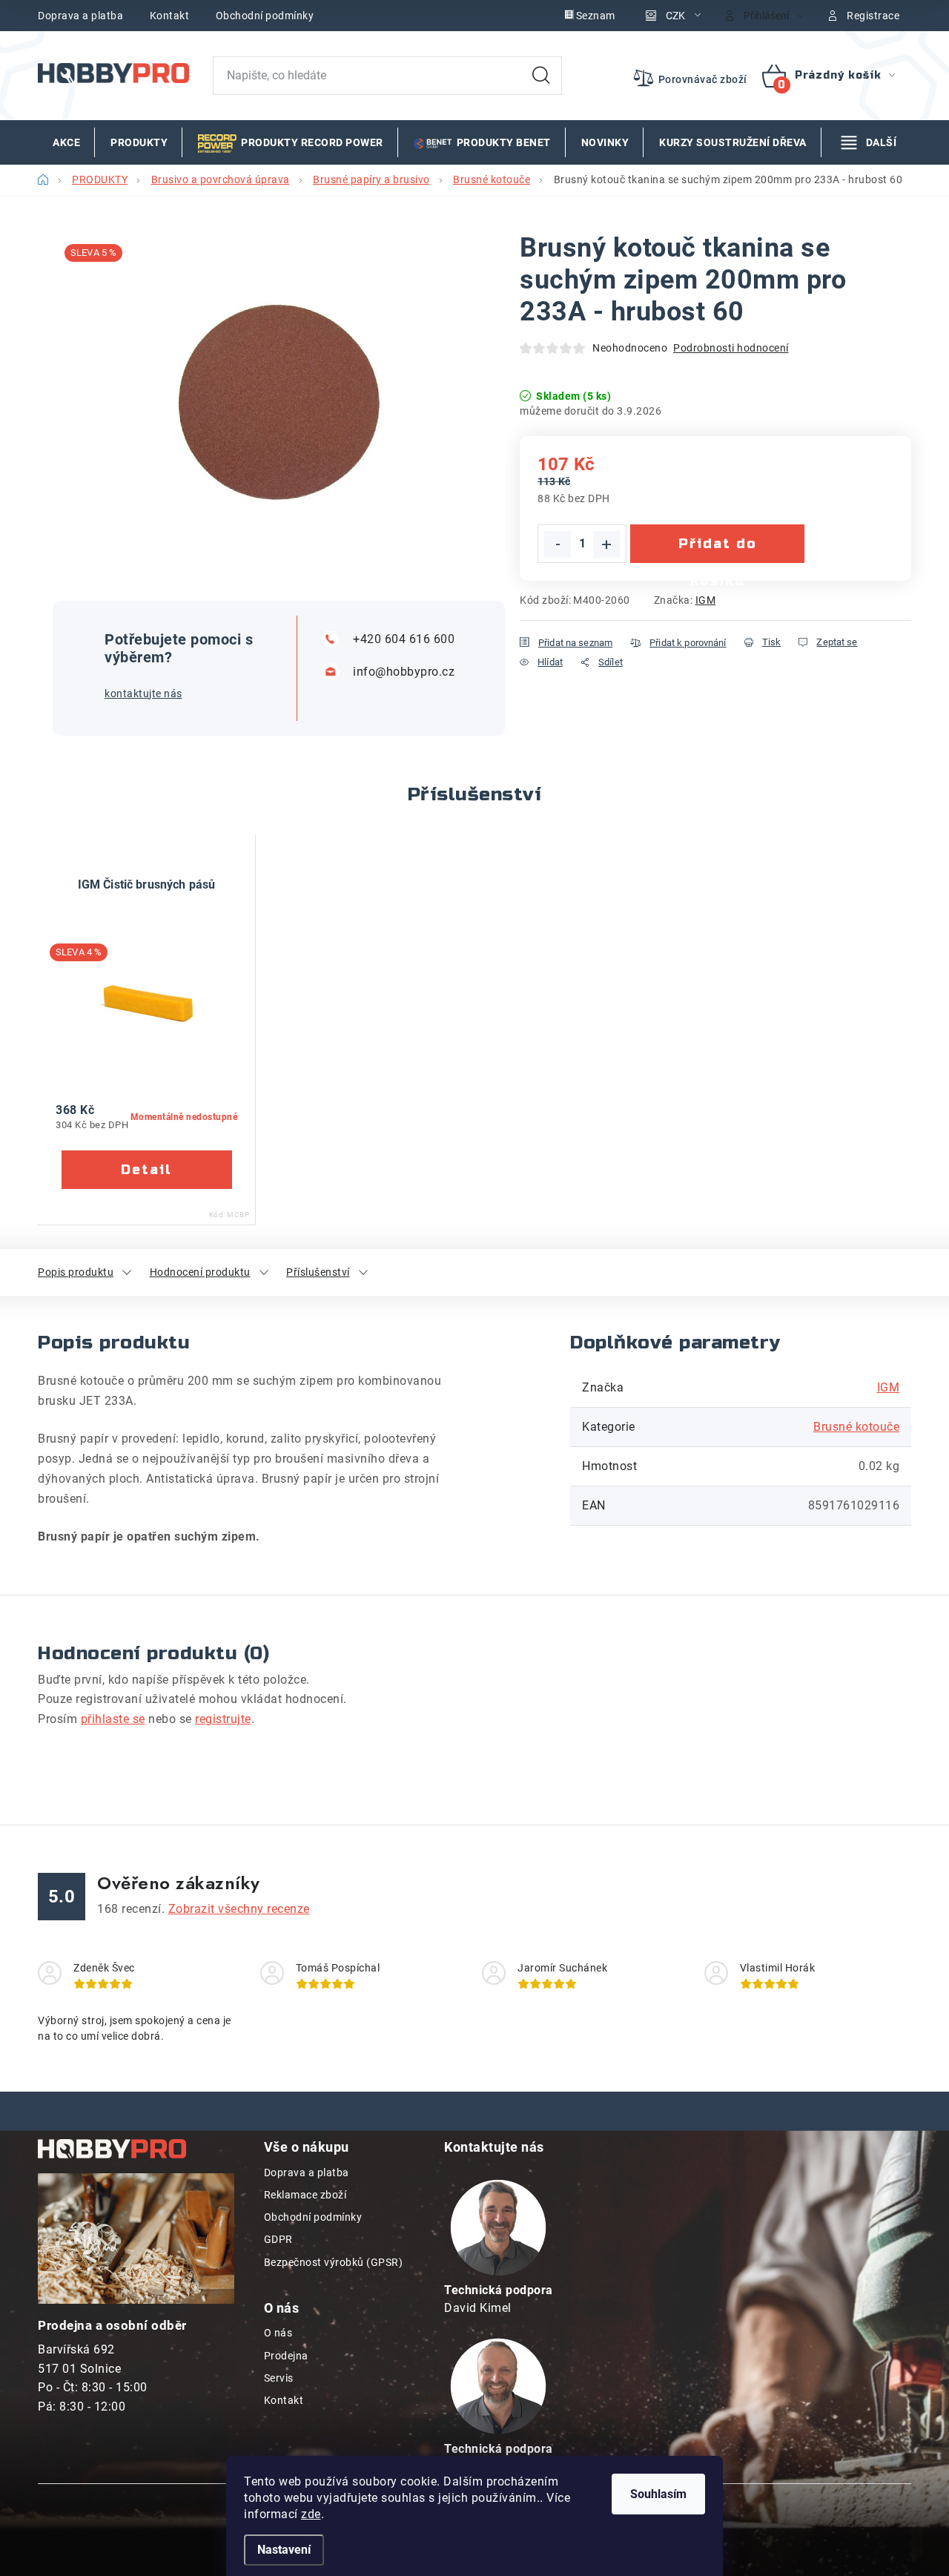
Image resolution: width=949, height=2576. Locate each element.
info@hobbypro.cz (404, 672)
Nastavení (284, 2550)
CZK (675, 16)
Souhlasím (658, 2494)
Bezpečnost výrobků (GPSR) (334, 2262)
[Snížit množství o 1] (558, 544)
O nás (278, 2333)
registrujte (223, 1719)
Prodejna (286, 2356)
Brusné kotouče (856, 1427)
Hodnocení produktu (200, 1272)
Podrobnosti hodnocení (731, 348)
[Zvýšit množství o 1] (606, 544)
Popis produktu (76, 1272)
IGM (706, 600)
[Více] (869, 142)
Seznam (596, 16)
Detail (147, 1170)
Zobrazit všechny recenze (239, 1909)
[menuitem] (66, 142)
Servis (279, 2378)
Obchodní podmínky (265, 16)
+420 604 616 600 (404, 639)
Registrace (873, 16)
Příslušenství (318, 1272)
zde (311, 2514)
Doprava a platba (80, 16)
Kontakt (170, 16)
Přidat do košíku (718, 549)
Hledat (541, 76)
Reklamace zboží (305, 2195)
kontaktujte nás (143, 694)
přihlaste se (113, 1719)
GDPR (278, 2239)
